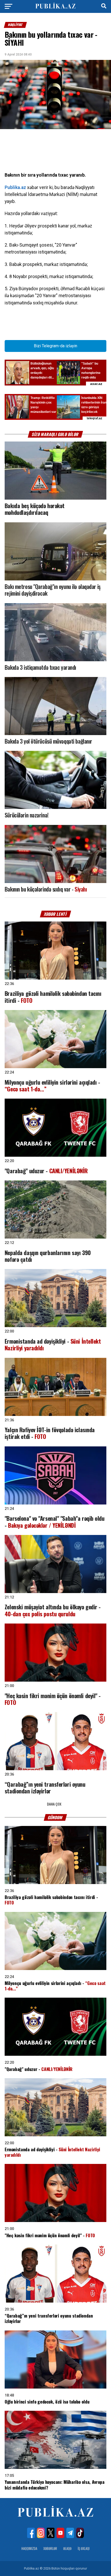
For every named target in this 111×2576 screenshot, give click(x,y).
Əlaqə (67, 2549)
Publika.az (15, 187)
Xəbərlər (50, 2549)
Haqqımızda (29, 2549)
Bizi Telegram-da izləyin (55, 346)
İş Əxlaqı (84, 2549)
